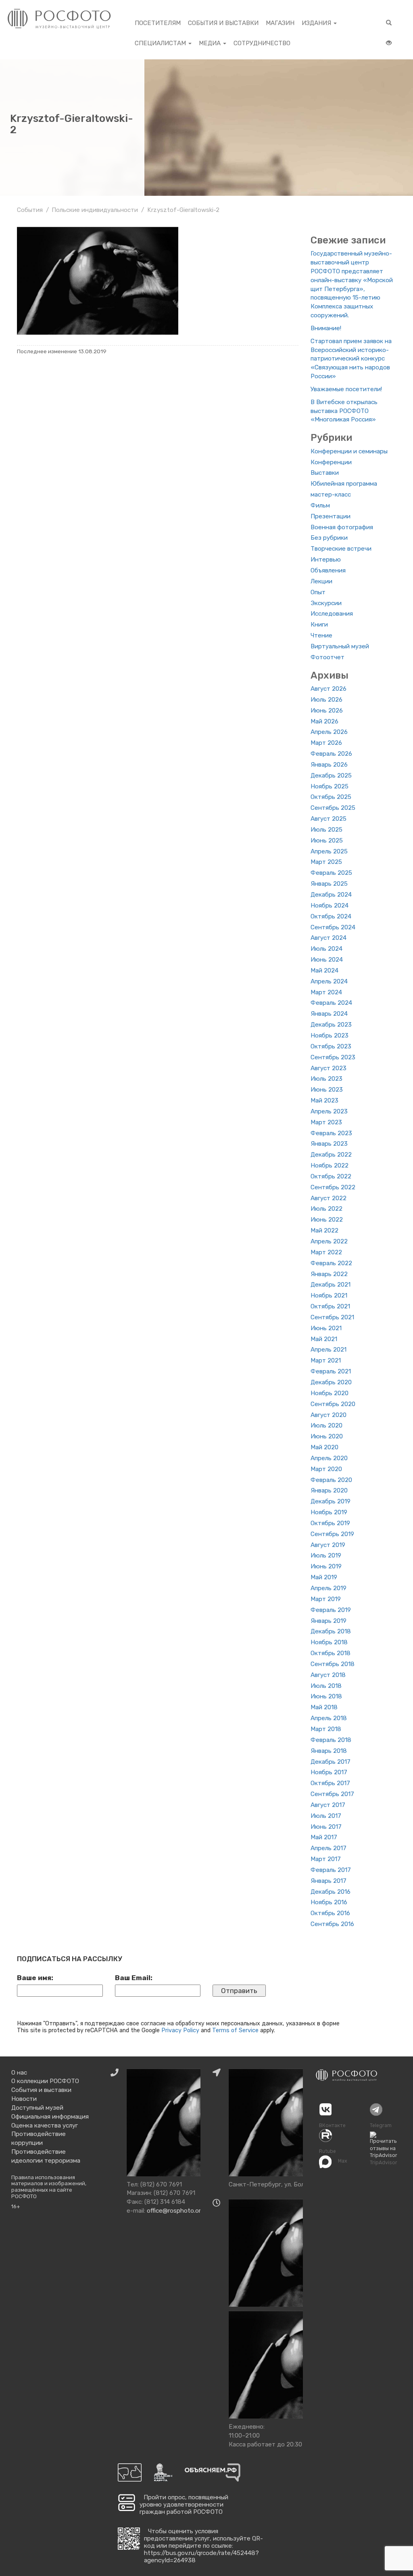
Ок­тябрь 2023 (331, 1046)
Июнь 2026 (327, 711)
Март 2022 (326, 1252)
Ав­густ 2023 (329, 1068)
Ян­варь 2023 (329, 1144)
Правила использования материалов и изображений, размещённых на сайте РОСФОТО (49, 2187)
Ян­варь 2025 (329, 884)
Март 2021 (326, 1360)
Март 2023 (326, 1122)
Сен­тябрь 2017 (332, 1794)
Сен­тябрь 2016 (332, 1924)
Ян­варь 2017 (329, 1881)
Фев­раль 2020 (331, 1480)
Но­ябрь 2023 (330, 1035)
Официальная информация (50, 2117)
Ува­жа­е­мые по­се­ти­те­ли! (346, 389)
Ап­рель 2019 (329, 1588)
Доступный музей (37, 2108)
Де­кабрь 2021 (331, 1285)
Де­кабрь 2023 (331, 1025)
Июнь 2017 (326, 1827)
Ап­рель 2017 (329, 1848)
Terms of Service (235, 2030)
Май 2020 (324, 1447)
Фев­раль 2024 (331, 1003)
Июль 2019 (326, 1555)
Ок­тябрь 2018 (331, 1653)
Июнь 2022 (327, 1220)
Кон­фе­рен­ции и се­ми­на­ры (349, 451)
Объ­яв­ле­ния (328, 570)
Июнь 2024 (327, 960)
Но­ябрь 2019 (329, 1512)
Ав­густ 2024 (329, 938)
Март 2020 (326, 1469)
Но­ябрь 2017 (329, 1772)
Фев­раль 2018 (331, 1740)
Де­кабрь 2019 (331, 1501)
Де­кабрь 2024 (331, 895)
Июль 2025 (326, 830)
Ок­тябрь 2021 (330, 1306)
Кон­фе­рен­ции (331, 462)
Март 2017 (326, 1859)
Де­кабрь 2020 (331, 1382)
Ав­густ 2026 (329, 689)
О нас (19, 2073)
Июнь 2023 (327, 1090)
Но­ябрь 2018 (329, 1642)
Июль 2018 (326, 1686)
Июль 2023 (326, 1079)
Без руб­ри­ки (329, 538)
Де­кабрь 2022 (331, 1155)
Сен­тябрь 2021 (332, 1317)
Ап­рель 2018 (329, 1718)
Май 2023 (324, 1100)
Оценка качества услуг (45, 2125)
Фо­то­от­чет (327, 657)
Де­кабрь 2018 (331, 1631)
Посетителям (158, 23)
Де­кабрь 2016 (331, 1892)
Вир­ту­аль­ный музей (340, 646)
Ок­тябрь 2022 (331, 1176)
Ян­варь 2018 (329, 1751)
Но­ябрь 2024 (330, 905)
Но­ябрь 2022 (330, 1165)
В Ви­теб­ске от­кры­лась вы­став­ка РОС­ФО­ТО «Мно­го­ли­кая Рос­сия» (344, 411)
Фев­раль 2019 (331, 1610)
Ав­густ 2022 (329, 1198)
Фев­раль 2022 (331, 1263)
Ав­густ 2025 (329, 819)
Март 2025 (326, 862)
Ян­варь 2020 (329, 1490)
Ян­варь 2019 (329, 1621)
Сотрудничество (262, 43)
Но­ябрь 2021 (329, 1295)
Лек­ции (321, 581)
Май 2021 (324, 1339)
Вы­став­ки (325, 473)
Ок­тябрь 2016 (330, 1913)
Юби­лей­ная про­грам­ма (344, 484)
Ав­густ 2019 (328, 1545)
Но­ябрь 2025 (330, 786)
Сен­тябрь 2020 (333, 1404)
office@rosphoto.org (176, 2211)
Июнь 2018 (326, 1696)
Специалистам (161, 43)
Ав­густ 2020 (329, 1415)
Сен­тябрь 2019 (332, 1534)
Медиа (211, 43)
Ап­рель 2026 (329, 732)
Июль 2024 (326, 949)
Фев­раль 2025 (331, 873)
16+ (16, 2206)
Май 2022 (324, 1230)
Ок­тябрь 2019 (330, 1523)
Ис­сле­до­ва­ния (332, 614)
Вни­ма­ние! (326, 328)
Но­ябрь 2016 (329, 1902)
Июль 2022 (326, 1209)
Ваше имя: (35, 1978)
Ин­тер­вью (326, 560)
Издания (317, 23)
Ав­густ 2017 (328, 1805)
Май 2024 (324, 970)
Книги (319, 625)
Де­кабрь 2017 (331, 1762)
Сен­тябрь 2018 (333, 1664)
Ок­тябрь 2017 (330, 1783)
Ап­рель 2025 (329, 851)
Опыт (318, 592)
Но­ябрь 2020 (330, 1393)
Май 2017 (324, 1837)
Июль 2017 (326, 1816)
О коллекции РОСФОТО (45, 2081)
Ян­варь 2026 (329, 765)
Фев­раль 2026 (331, 754)
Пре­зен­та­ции (331, 516)
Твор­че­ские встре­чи (341, 549)
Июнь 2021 (326, 1328)
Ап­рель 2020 (329, 1458)
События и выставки (223, 23)
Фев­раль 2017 (331, 1870)
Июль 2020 (326, 1425)
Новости (24, 2099)
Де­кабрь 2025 (331, 776)
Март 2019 (326, 1599)
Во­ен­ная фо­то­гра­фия (342, 527)
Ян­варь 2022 (329, 1274)
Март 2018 (326, 1729)
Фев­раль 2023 (331, 1133)
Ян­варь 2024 (329, 1014)
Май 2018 (324, 1707)
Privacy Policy (180, 2030)
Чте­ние (321, 635)
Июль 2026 (326, 700)
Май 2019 (324, 1577)
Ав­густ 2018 (328, 1675)
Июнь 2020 (327, 1436)
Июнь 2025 (327, 841)
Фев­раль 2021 (331, 1371)
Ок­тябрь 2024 (331, 916)
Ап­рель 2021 (329, 1350)
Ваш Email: (134, 1978)
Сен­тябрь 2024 (333, 927)
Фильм (320, 505)
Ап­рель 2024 (329, 981)
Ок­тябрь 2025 (331, 797)
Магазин (280, 23)
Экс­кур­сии (326, 603)
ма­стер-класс (331, 495)
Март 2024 (326, 992)
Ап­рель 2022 (329, 1241)
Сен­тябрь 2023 (333, 1057)
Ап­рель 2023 (329, 1111)
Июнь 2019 (326, 1566)
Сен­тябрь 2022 (333, 1187)
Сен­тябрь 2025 (333, 808)
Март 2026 (326, 743)
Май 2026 (324, 721)
